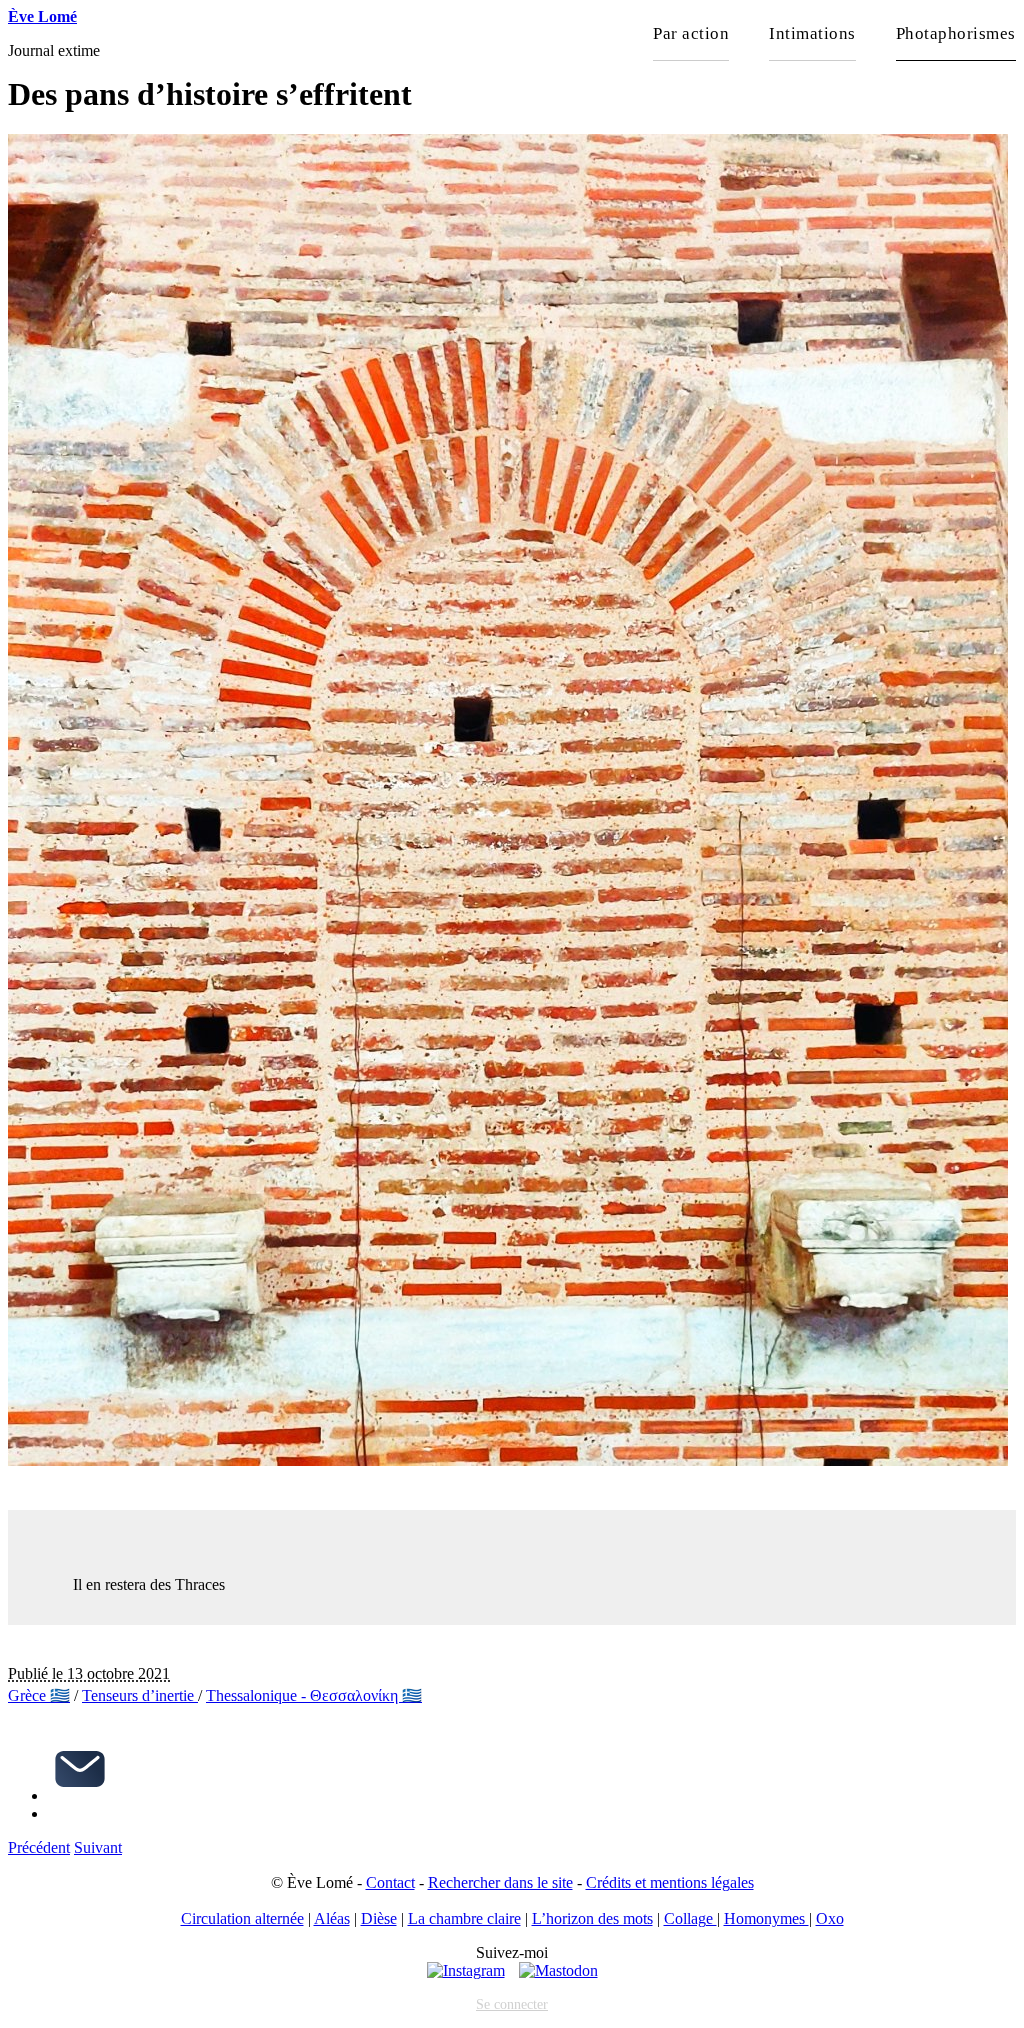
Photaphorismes (956, 33)
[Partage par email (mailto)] (80, 1795)
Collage (690, 1918)
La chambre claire (464, 1918)
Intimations (812, 33)
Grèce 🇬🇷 (39, 1695)
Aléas (332, 1918)
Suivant (98, 1847)
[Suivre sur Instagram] (466, 1970)
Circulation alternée (242, 1918)
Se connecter (512, 2004)
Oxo (830, 1918)
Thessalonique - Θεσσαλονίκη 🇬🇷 (314, 1695)
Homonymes (766, 1918)
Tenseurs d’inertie (140, 1695)
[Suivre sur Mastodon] (558, 1970)
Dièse (379, 1918)
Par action (691, 33)
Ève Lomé (42, 16)
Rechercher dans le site (500, 1882)
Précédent (39, 1847)
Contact (390, 1882)
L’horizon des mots (592, 1918)
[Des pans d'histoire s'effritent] (508, 1460)
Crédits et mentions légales (670, 1882)
